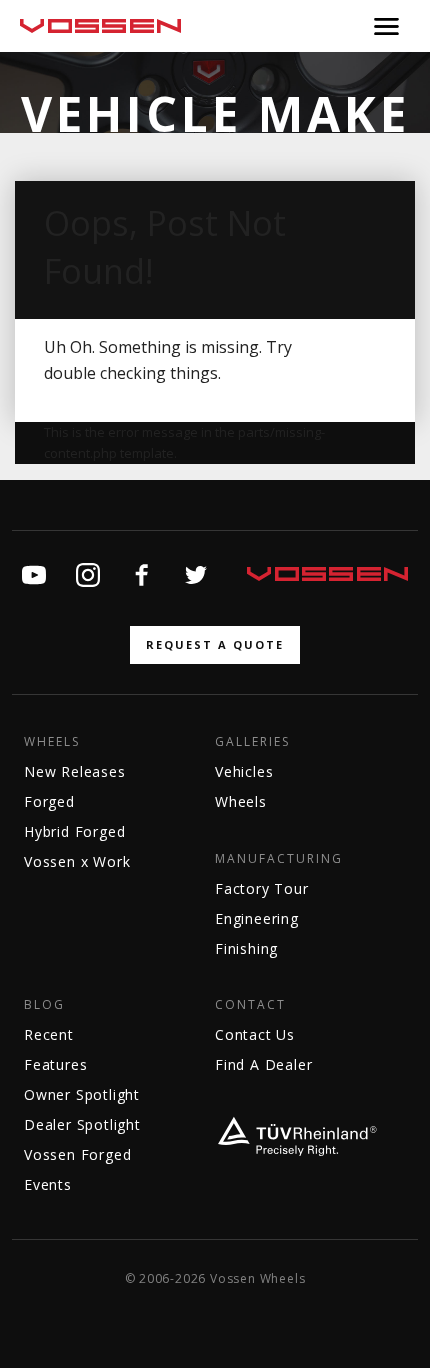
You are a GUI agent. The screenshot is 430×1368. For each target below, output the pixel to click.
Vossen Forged (77, 1154)
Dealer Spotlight (82, 1124)
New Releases (75, 771)
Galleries (252, 742)
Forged (49, 801)
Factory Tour (262, 888)
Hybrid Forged (74, 831)
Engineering (257, 918)
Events (48, 1184)
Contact (250, 1005)
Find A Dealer (263, 1064)
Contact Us (255, 1034)
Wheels (52, 742)
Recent (49, 1034)
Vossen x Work (77, 861)
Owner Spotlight (82, 1094)
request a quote (215, 644)
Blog (44, 1005)
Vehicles (244, 771)
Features (55, 1064)
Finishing (246, 948)
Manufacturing (279, 859)
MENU (386, 26)
